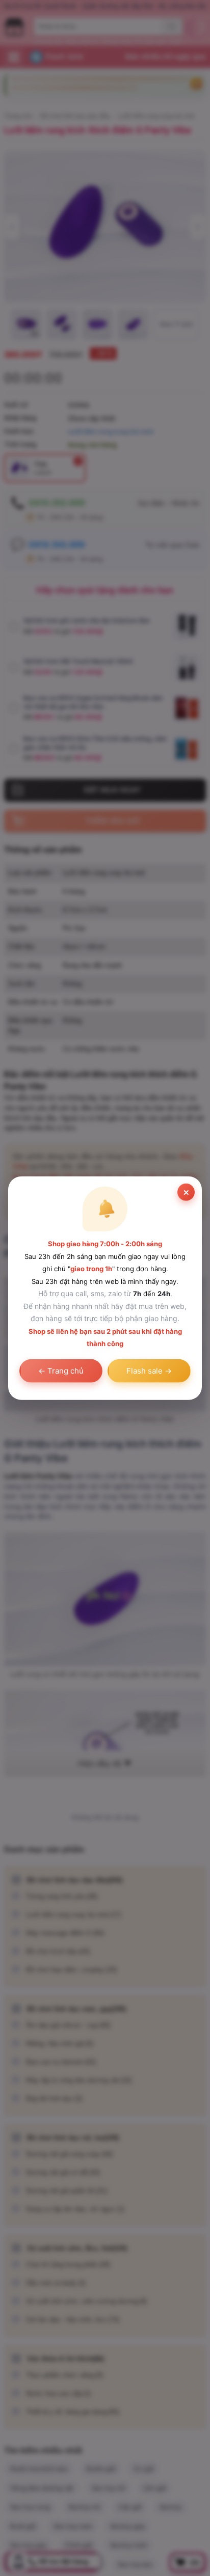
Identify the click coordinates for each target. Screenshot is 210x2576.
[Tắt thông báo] (186, 1192)
